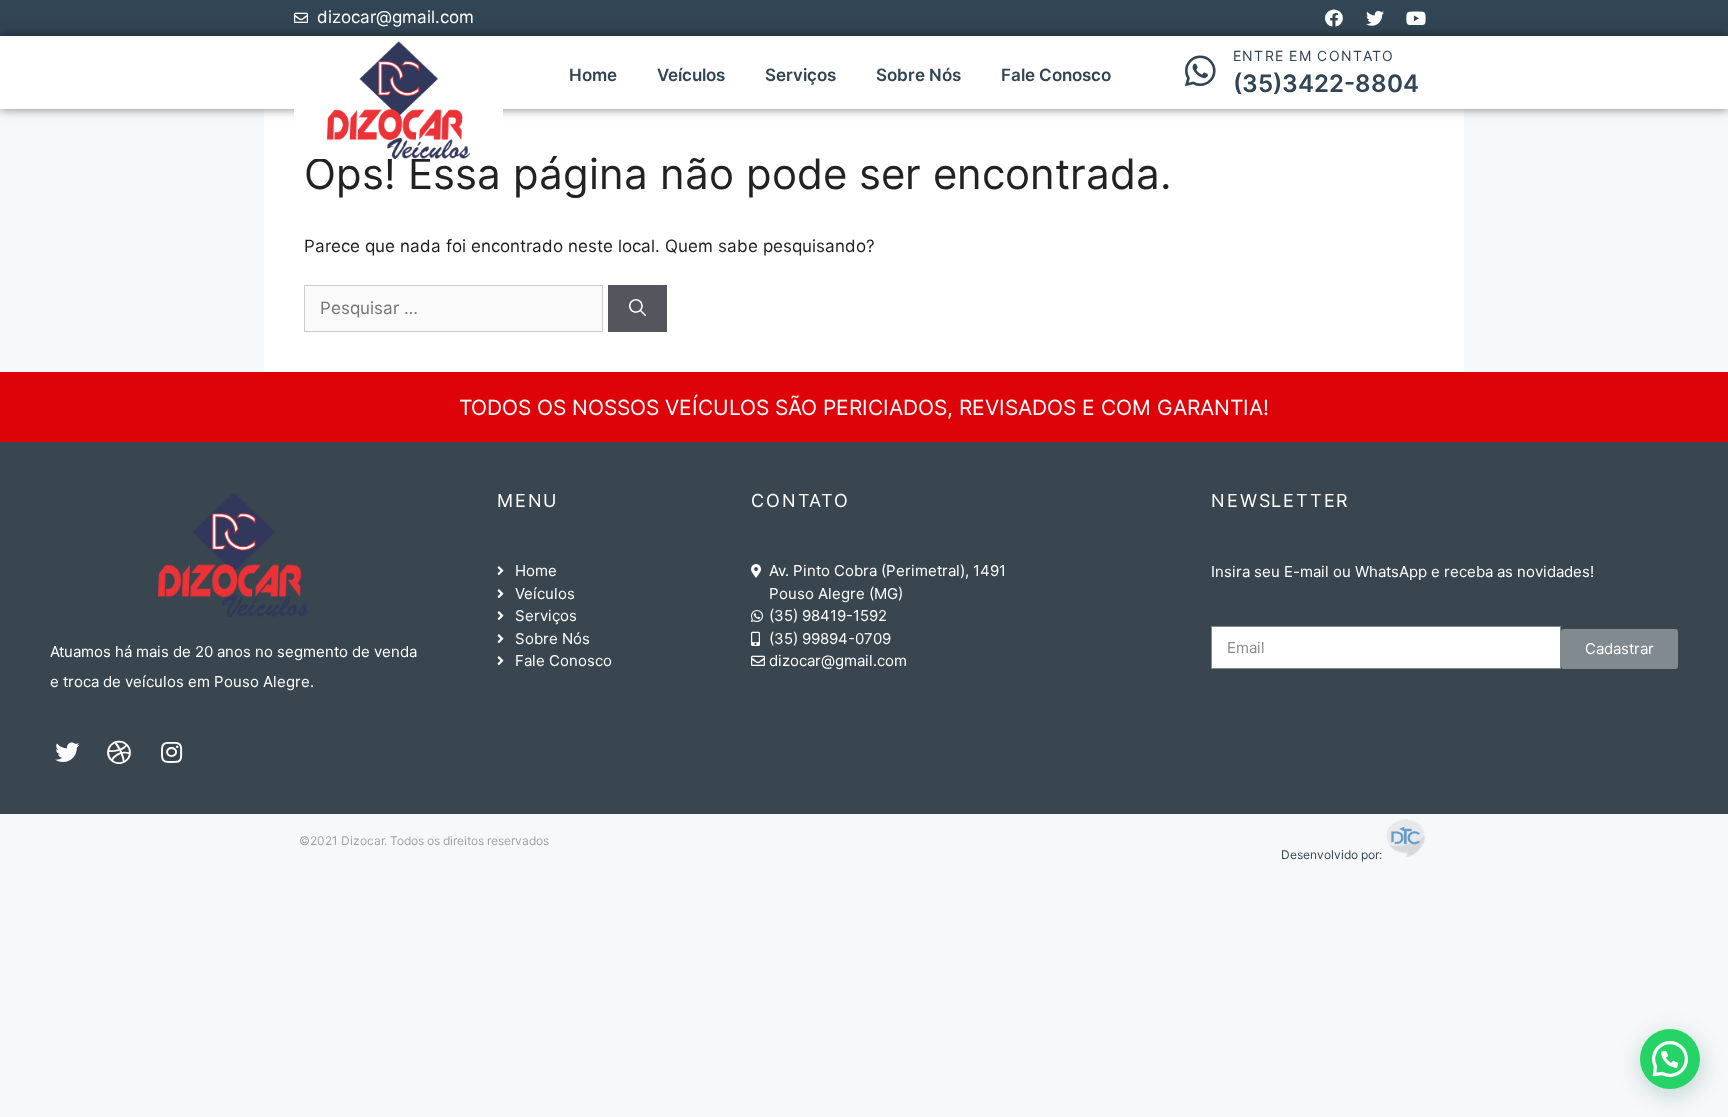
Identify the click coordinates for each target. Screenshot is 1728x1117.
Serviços (800, 75)
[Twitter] (67, 752)
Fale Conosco (1056, 75)
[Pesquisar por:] (456, 308)
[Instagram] (171, 752)
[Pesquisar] (637, 309)
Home (593, 75)
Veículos (691, 75)
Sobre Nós (918, 75)
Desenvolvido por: (1333, 854)
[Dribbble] (119, 752)
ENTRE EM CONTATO (1314, 55)
